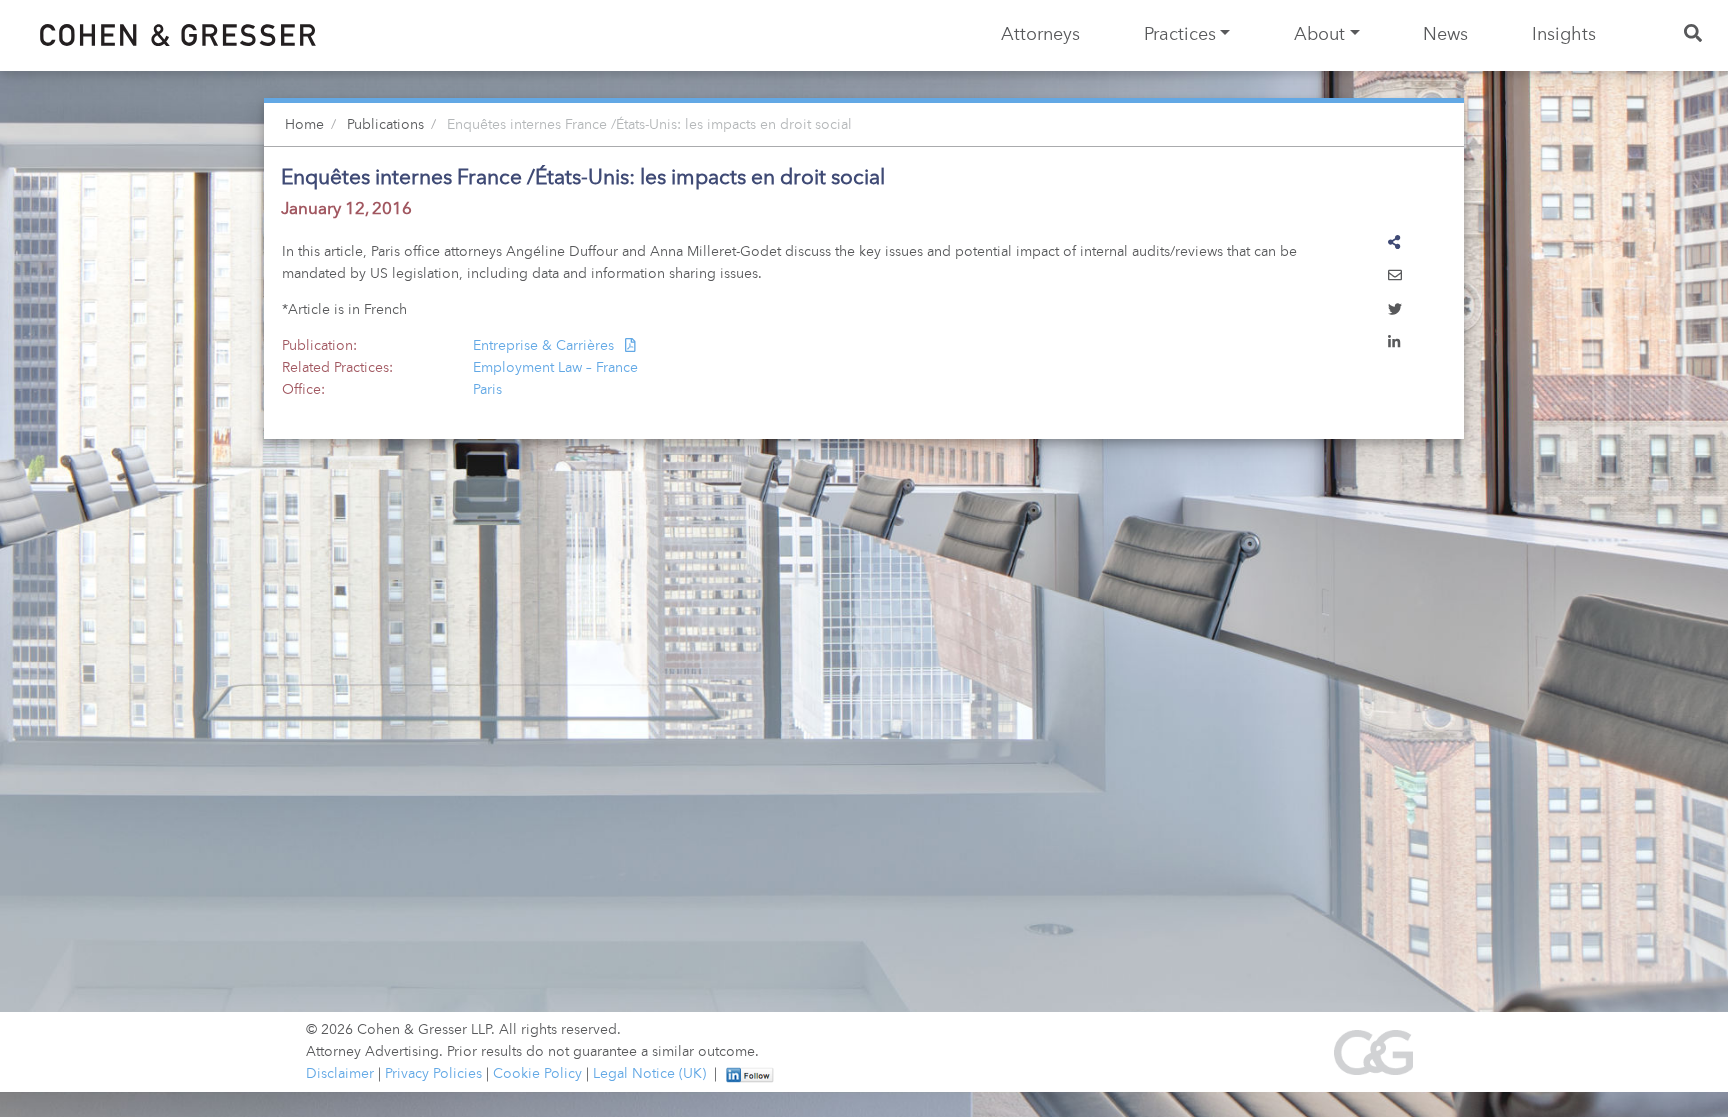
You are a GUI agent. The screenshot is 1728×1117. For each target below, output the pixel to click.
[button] (1395, 277)
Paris (487, 390)
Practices (1180, 35)
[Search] (1694, 35)
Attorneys (1040, 35)
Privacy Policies (433, 1074)
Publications (385, 125)
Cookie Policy (537, 1074)
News (1445, 35)
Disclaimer (340, 1074)
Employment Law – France (555, 368)
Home (304, 125)
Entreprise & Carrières (545, 346)
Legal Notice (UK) (649, 1074)
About (1319, 35)
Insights (1564, 35)
